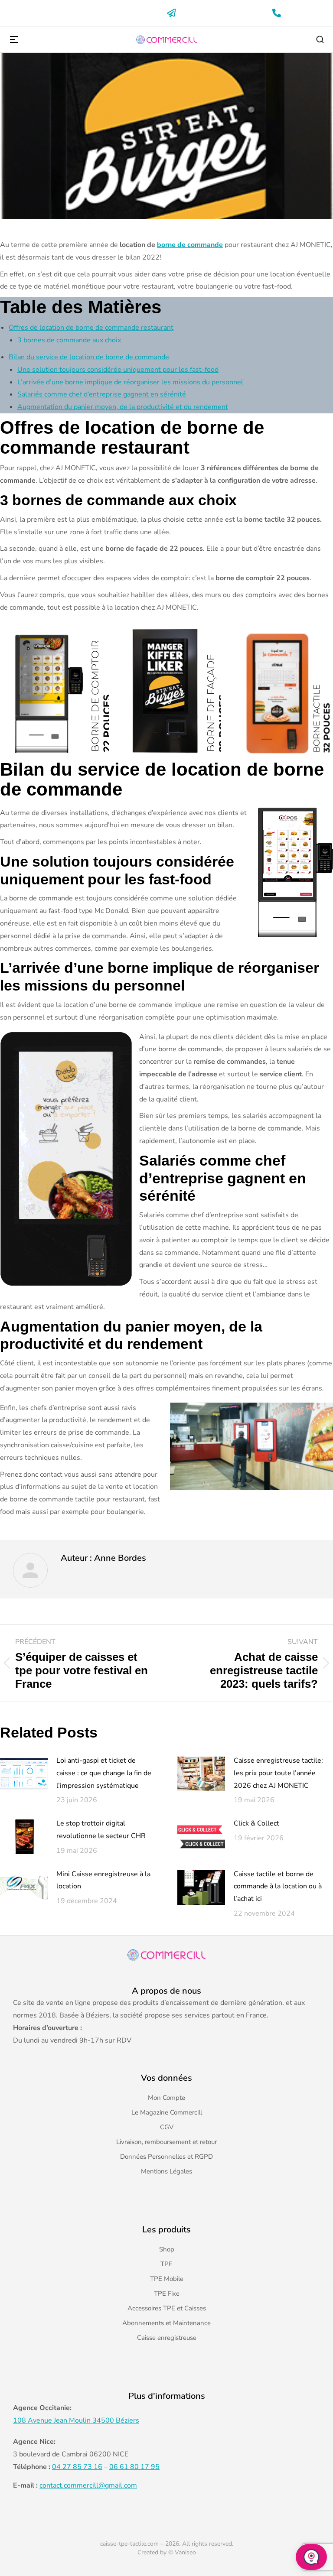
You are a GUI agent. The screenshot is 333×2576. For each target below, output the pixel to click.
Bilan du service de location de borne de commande (89, 357)
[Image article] (24, 1774)
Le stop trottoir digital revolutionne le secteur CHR (101, 1830)
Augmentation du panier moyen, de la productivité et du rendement (123, 407)
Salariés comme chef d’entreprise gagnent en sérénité (102, 394)
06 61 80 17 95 (134, 2467)
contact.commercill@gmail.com (88, 2485)
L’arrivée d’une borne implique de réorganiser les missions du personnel (130, 382)
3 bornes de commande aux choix (69, 340)
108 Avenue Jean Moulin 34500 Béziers (76, 2420)
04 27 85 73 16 (77, 2467)
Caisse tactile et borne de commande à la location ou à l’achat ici (278, 1887)
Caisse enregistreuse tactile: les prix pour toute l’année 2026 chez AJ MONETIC (278, 1773)
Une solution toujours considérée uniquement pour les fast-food (118, 370)
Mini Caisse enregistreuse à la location (103, 1880)
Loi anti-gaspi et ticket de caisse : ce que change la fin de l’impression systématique (104, 1773)
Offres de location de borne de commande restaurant (91, 328)
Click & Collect (256, 1823)
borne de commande (190, 245)
